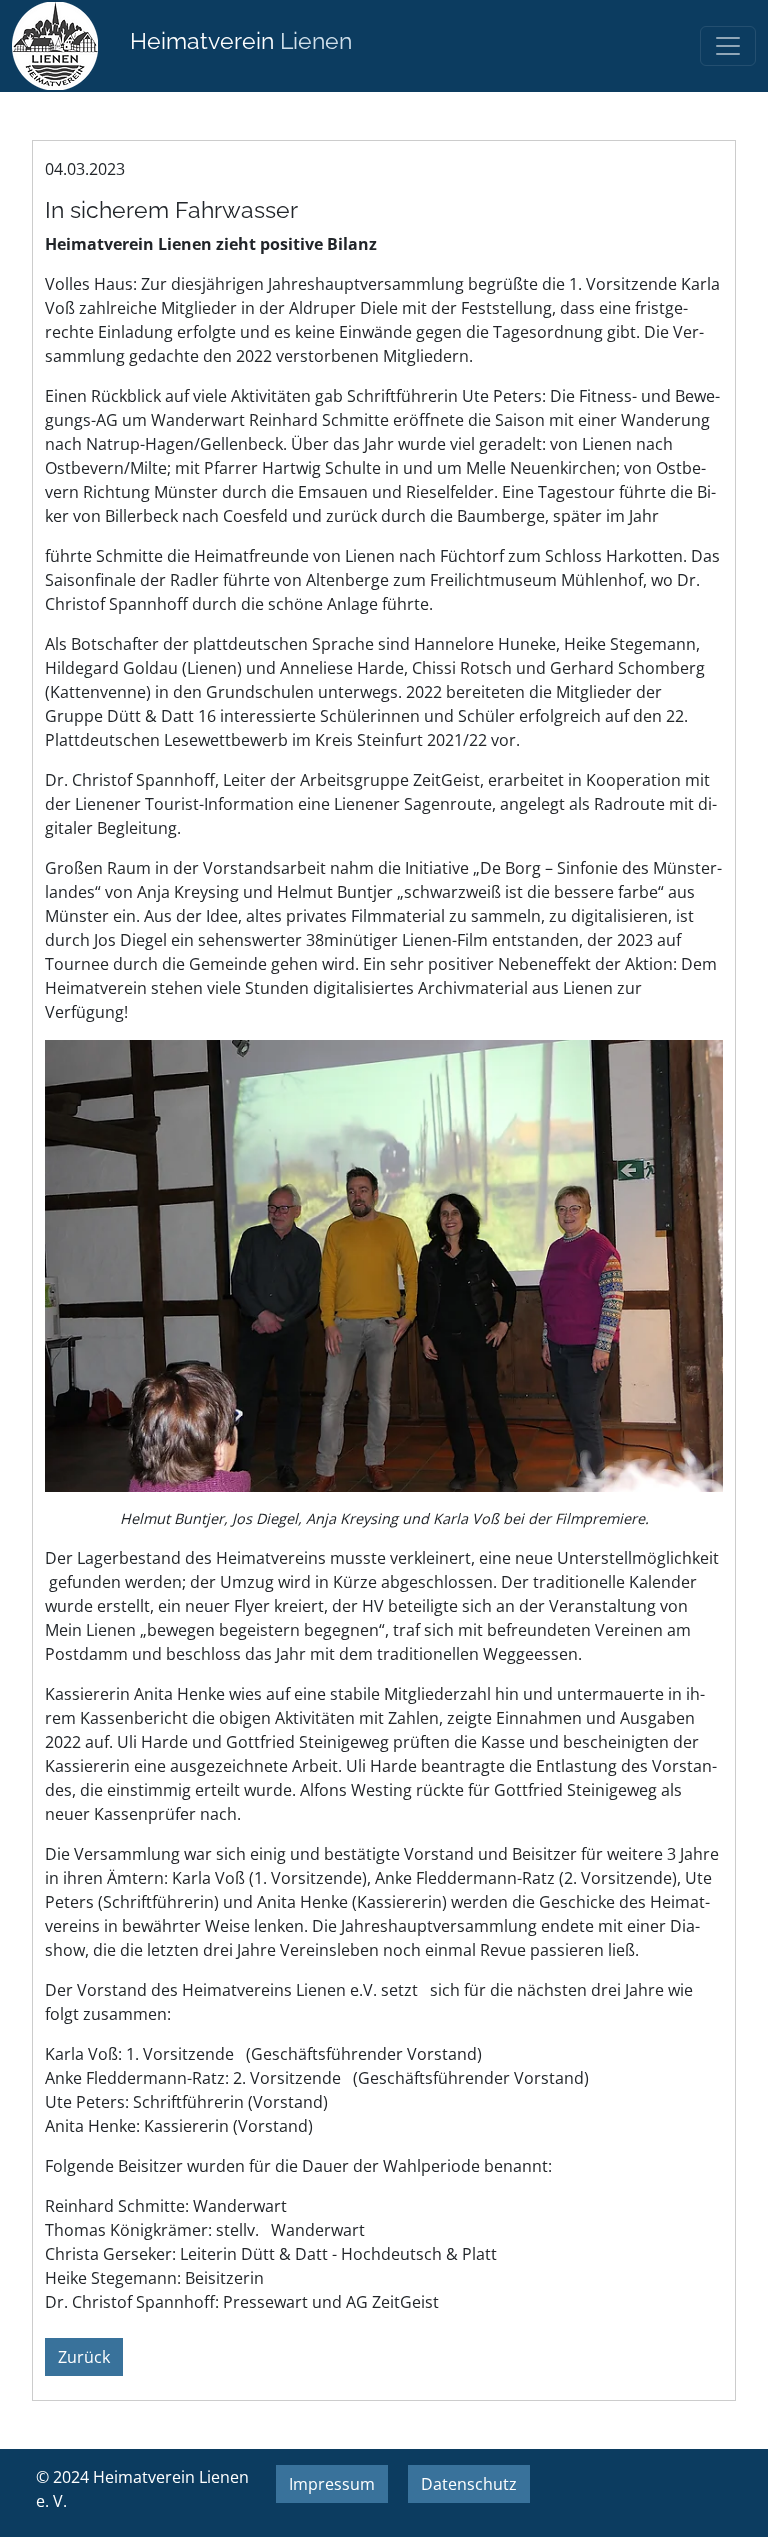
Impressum (332, 2484)
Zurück (84, 2357)
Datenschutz (469, 2484)
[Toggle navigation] (728, 46)
